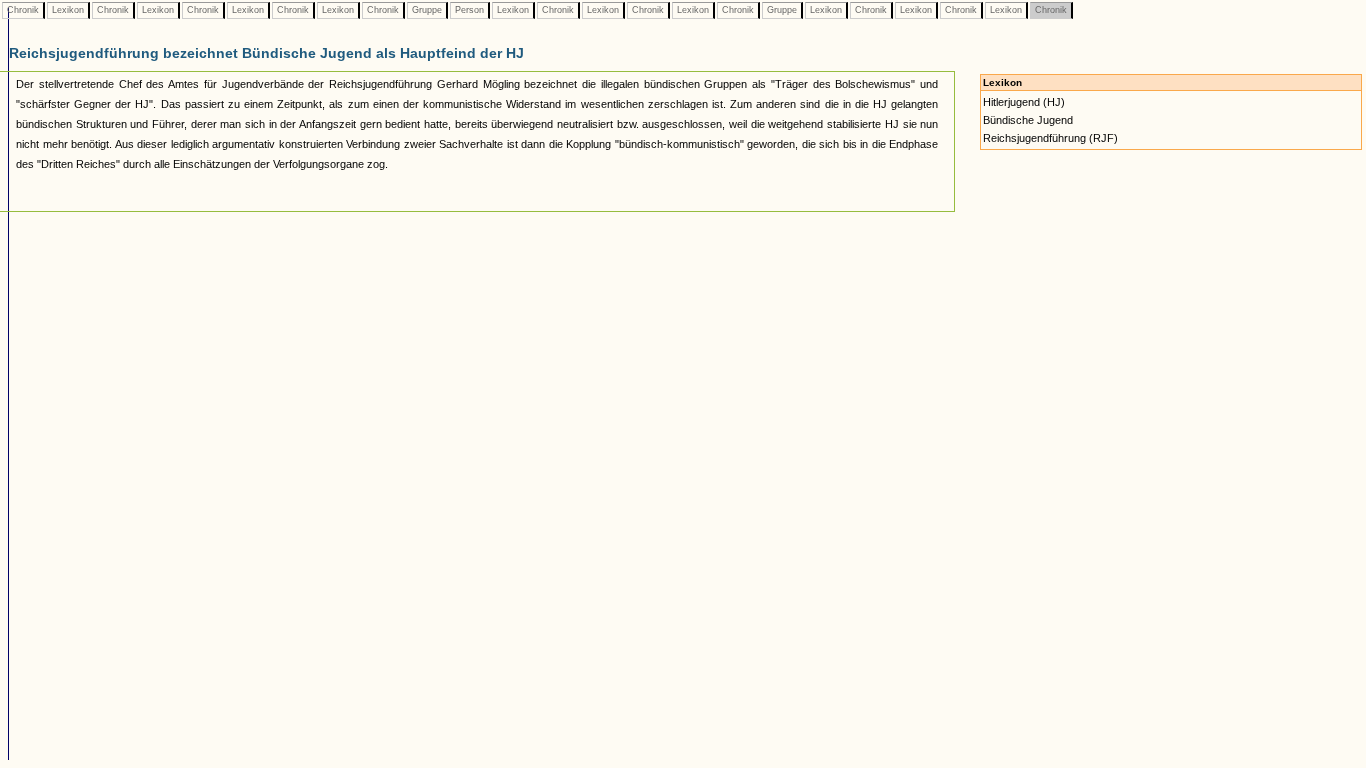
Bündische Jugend (1028, 120)
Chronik (23, 10)
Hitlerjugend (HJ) (1024, 102)
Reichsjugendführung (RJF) (1050, 138)
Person (469, 10)
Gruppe (427, 10)
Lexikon (68, 10)
